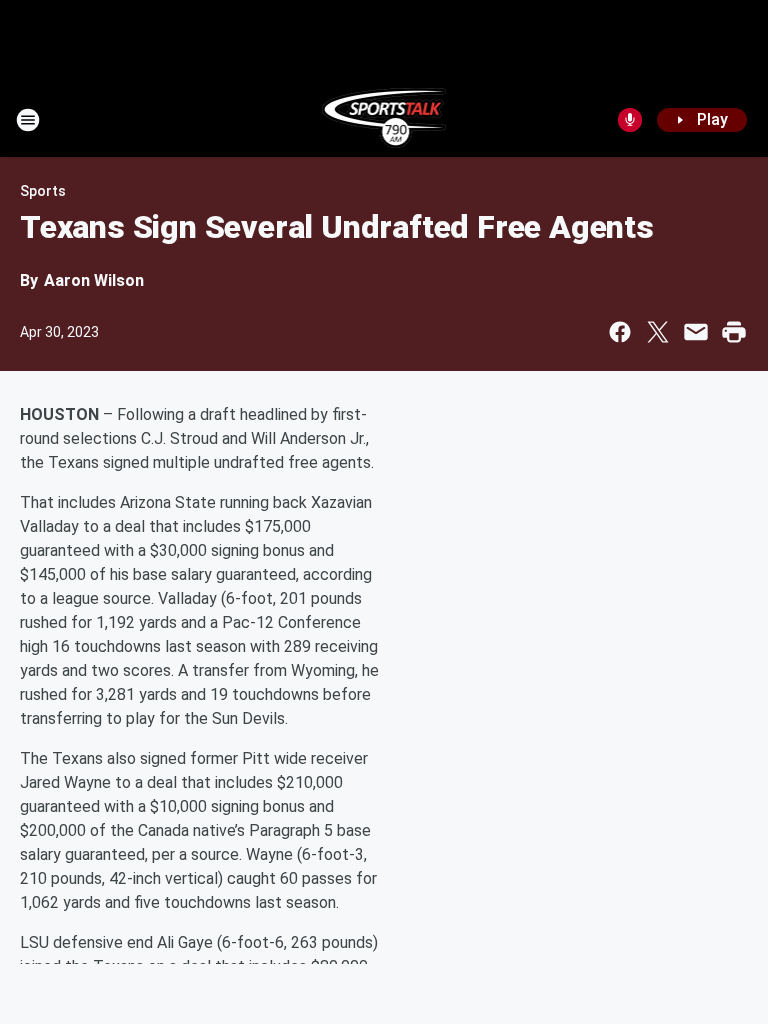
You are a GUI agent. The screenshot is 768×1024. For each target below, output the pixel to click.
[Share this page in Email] (696, 332)
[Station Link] (384, 120)
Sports (43, 191)
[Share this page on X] (658, 332)
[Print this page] (734, 332)
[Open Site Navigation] (28, 120)
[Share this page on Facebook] (620, 332)
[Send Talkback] (630, 120)
